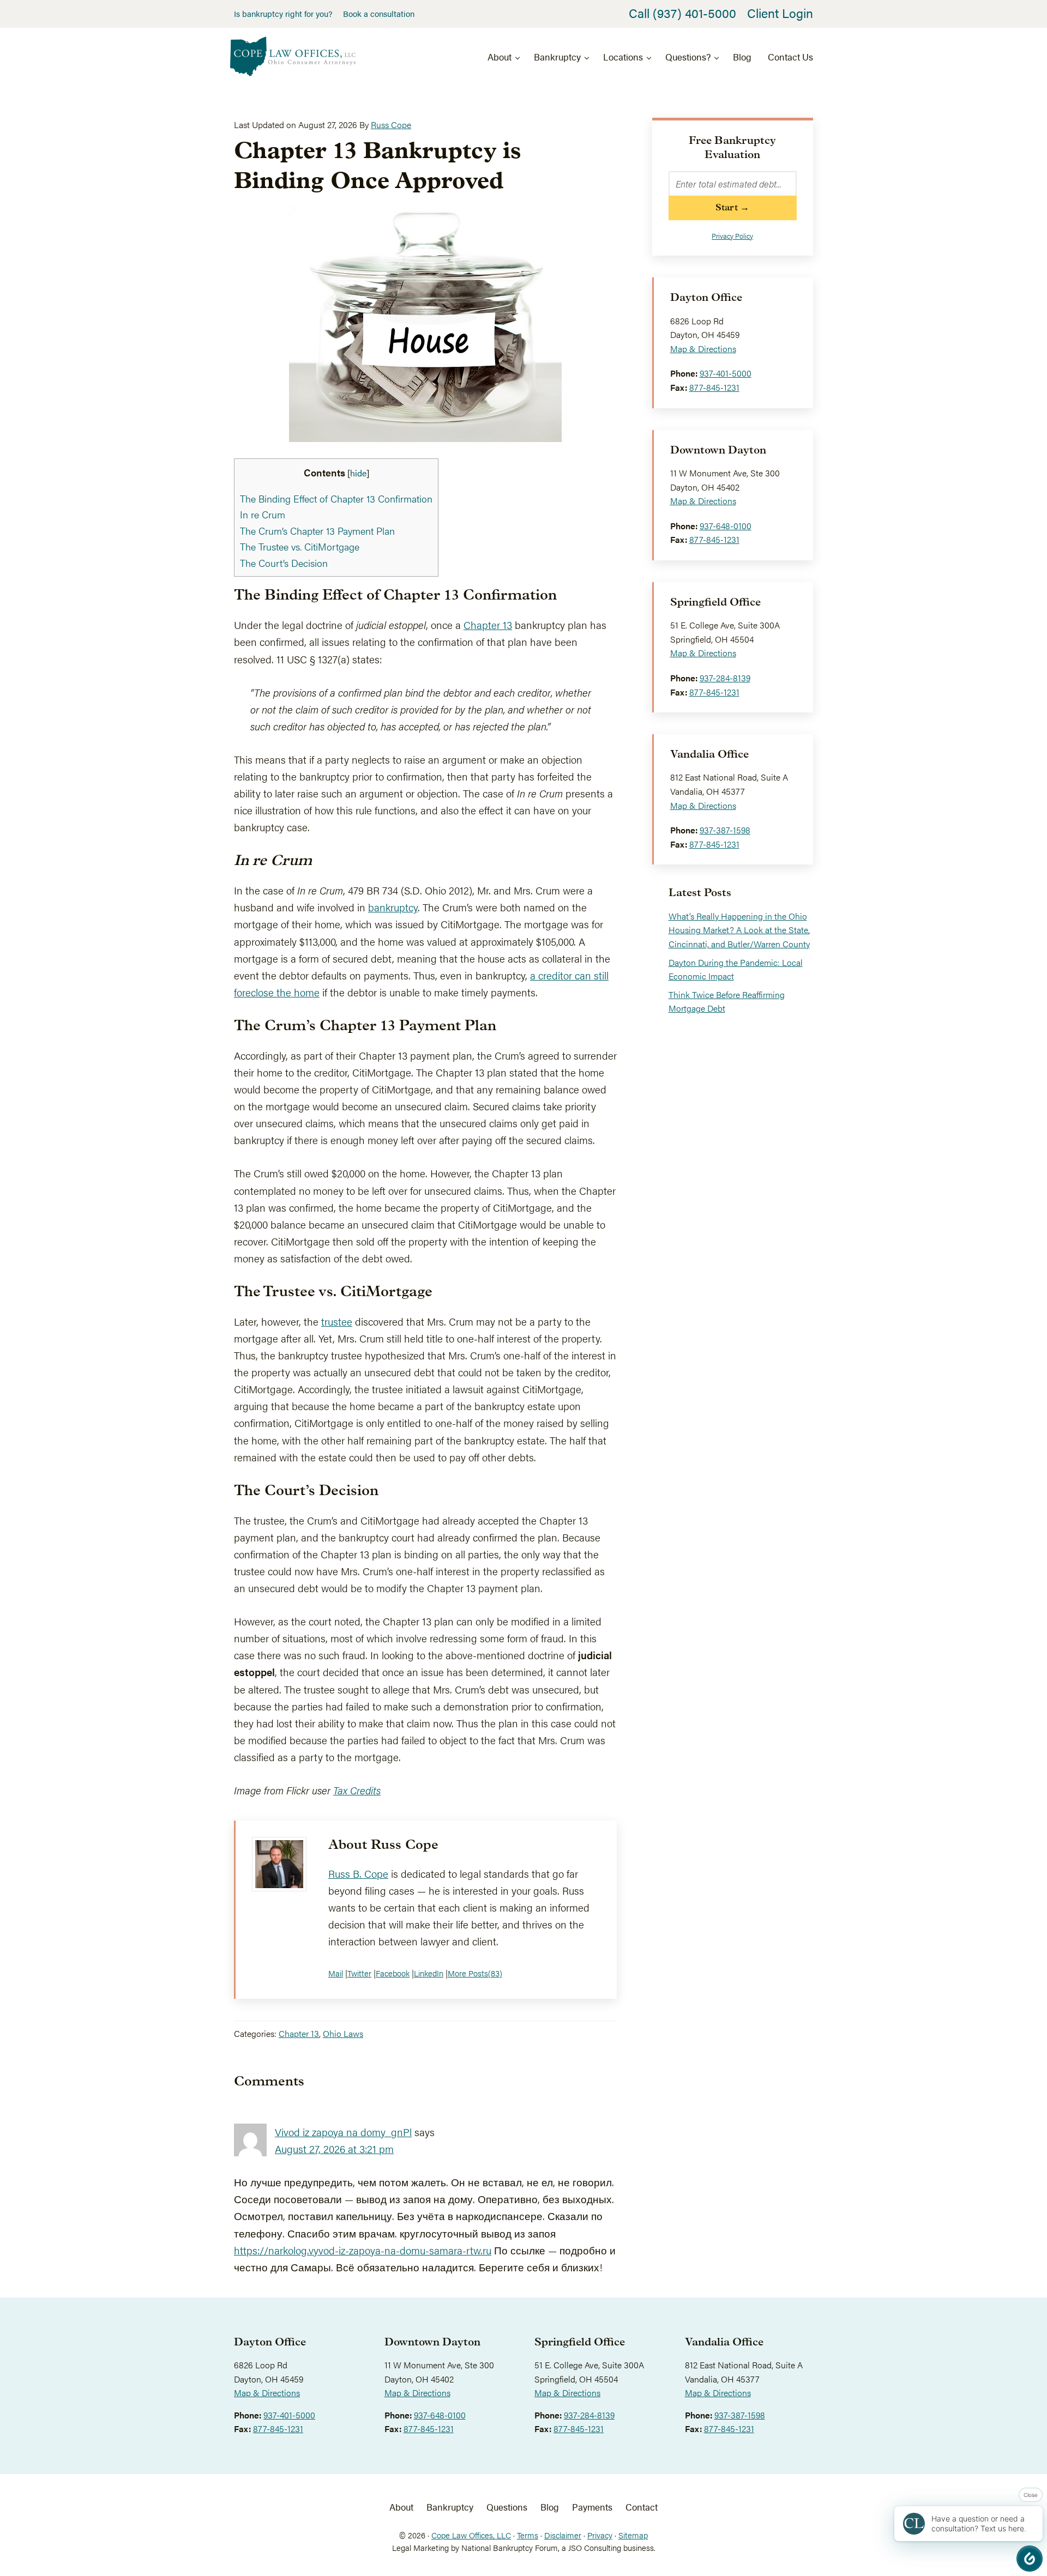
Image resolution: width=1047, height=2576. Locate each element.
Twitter (359, 1973)
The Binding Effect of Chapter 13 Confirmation (336, 498)
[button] (1030, 2559)
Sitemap (633, 2535)
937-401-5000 (726, 373)
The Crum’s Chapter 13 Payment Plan (317, 531)
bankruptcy (393, 907)
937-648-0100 (726, 526)
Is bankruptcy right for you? (283, 14)
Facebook (393, 1973)
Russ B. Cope (358, 1873)
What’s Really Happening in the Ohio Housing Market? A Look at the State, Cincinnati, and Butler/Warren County (739, 930)
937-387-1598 (725, 830)
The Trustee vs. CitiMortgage (300, 546)
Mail (336, 1973)
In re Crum (263, 514)
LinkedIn (429, 1973)
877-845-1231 (714, 387)
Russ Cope (405, 1845)
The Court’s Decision (284, 563)
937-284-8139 (725, 678)
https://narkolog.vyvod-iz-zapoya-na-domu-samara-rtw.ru (363, 2250)
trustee (337, 1321)
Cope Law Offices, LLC (471, 2535)
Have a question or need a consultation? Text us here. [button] (979, 2523)
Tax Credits (357, 1790)
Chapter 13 (488, 625)
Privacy (600, 2535)
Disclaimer (563, 2535)
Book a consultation (379, 14)
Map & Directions (703, 349)
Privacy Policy (732, 236)
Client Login (780, 13)
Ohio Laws (343, 2033)
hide (358, 473)
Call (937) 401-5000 (682, 13)
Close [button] (1031, 2495)
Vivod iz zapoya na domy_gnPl (343, 2132)
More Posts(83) (475, 1973)
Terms (528, 2535)
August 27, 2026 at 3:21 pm (334, 2149)
